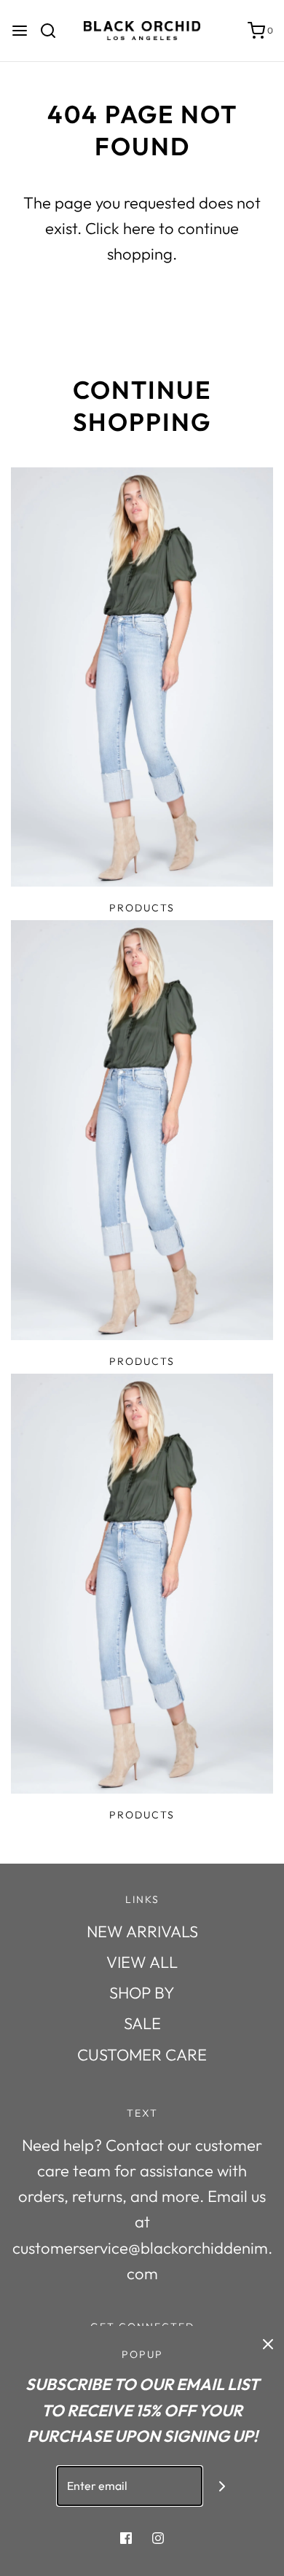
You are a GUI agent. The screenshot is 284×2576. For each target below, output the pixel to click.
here (139, 228)
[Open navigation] (20, 31)
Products (142, 908)
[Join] (222, 2486)
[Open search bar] (54, 31)
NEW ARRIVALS (142, 1931)
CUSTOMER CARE (142, 2055)
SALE (142, 2023)
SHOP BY (142, 1993)
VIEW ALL (142, 1962)
